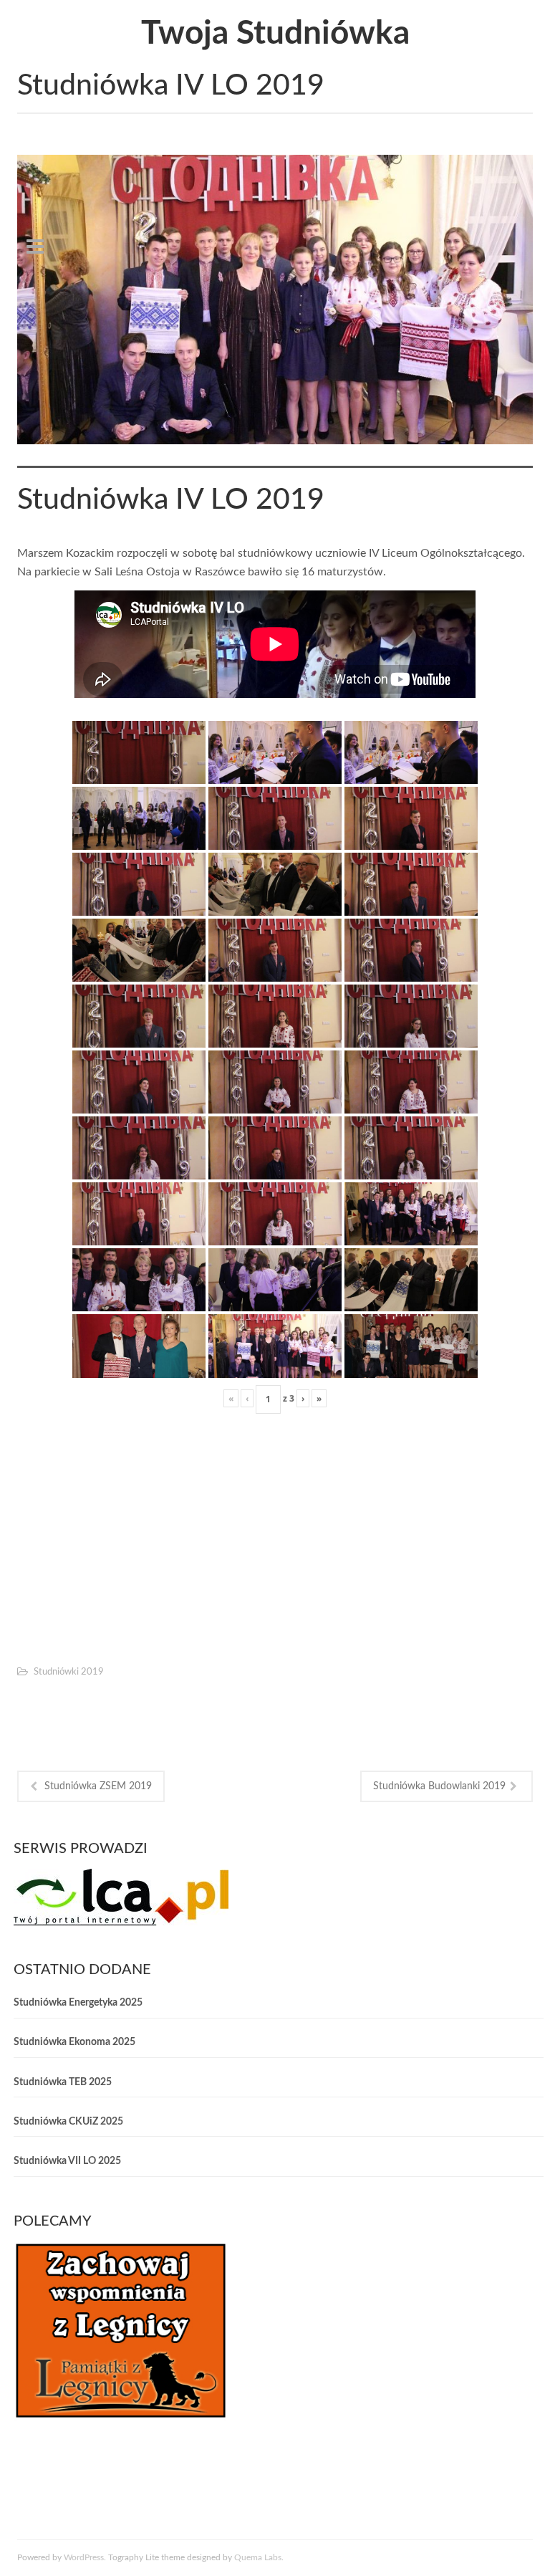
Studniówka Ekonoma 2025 (74, 2042)
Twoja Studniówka (275, 34)
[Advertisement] (275, 1536)
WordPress (84, 2557)
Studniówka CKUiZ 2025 (68, 2122)
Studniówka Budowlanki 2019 (439, 1786)
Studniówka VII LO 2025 (67, 2161)
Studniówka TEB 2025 (63, 2082)
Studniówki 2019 (69, 1672)
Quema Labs (258, 2557)
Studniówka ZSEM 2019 (98, 1786)
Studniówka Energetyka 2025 (78, 2003)
